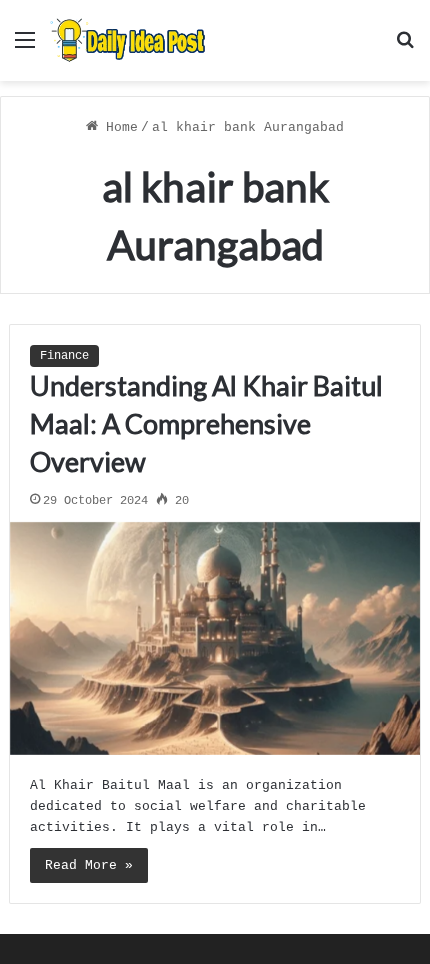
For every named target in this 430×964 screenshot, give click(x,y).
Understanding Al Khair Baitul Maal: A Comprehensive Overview (206, 423)
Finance (64, 356)
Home (118, 127)
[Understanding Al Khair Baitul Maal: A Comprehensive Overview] (215, 638)
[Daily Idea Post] (130, 40)
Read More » (89, 865)
